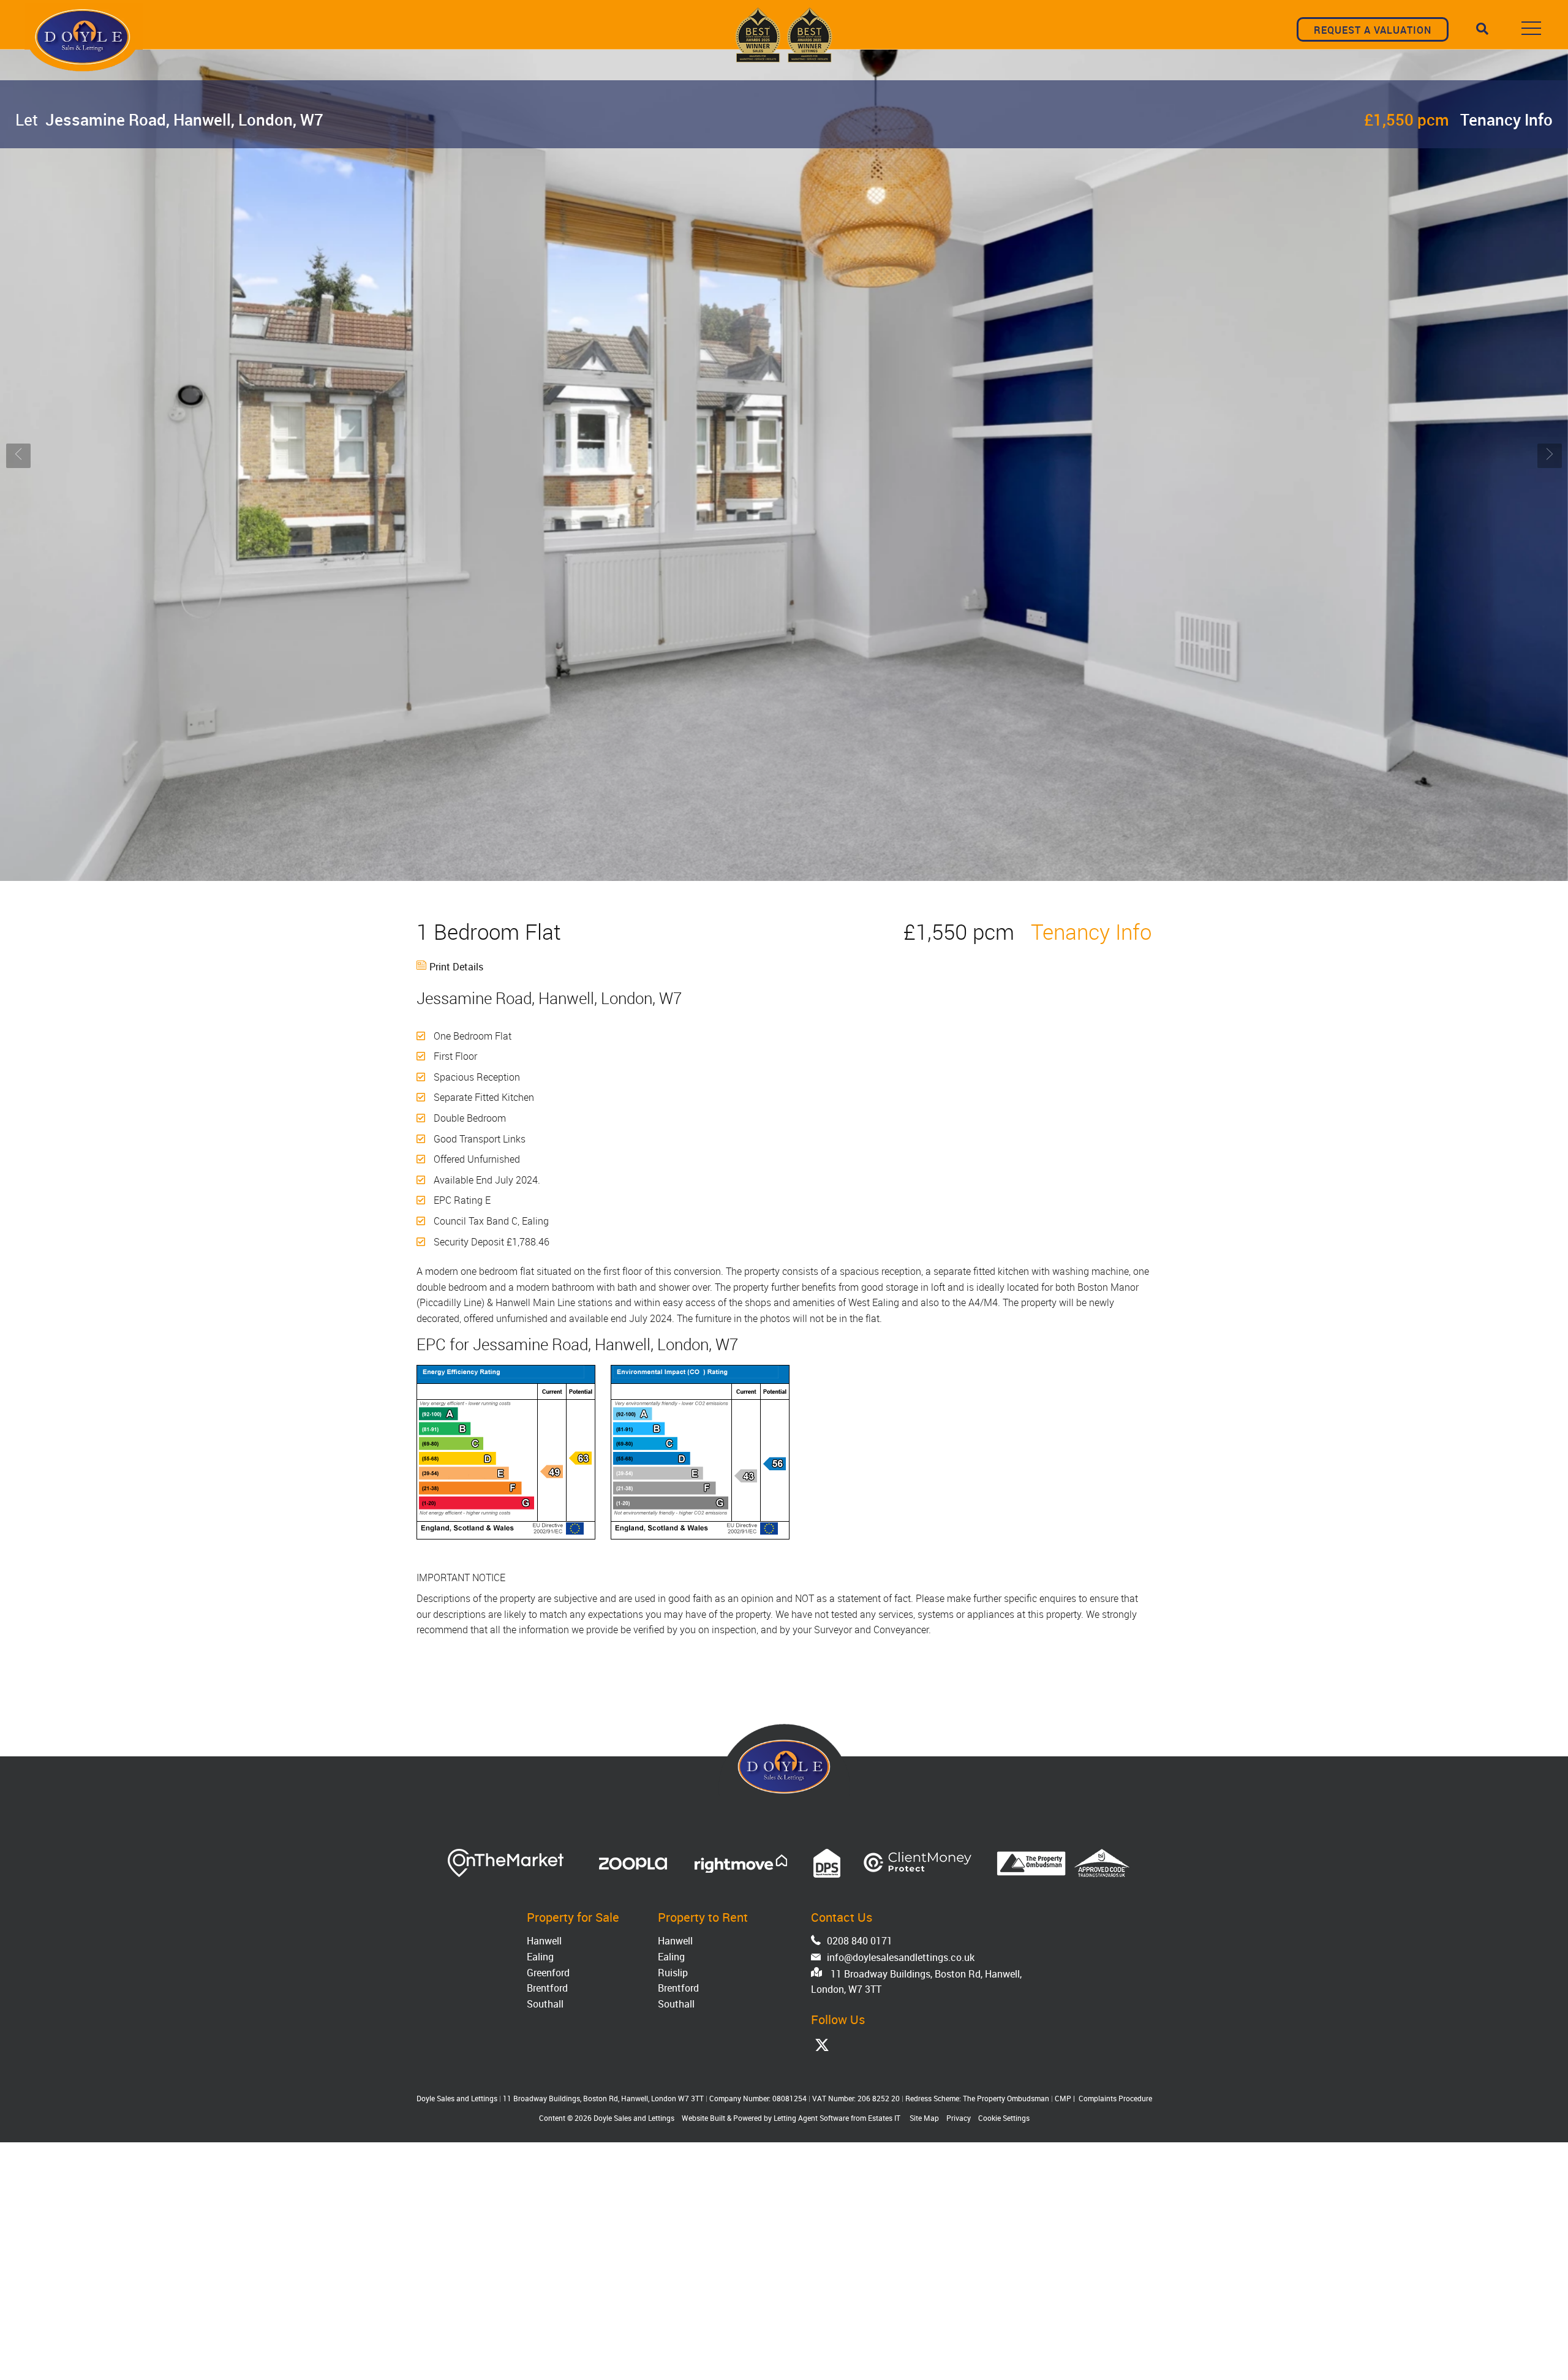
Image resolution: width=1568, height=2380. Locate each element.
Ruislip (673, 1973)
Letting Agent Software (811, 2118)
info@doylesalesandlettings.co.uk (901, 1957)
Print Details (456, 967)
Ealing (540, 1957)
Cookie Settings (1004, 2118)
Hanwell (544, 1941)
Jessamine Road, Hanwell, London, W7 (169, 119)
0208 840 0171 (860, 1941)
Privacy (959, 2118)
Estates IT (884, 2118)
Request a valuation (1373, 30)
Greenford (548, 1973)
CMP (1063, 2098)
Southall (545, 2004)
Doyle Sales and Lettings (634, 2118)
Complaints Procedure (1115, 2098)
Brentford (547, 1988)
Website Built (703, 2118)
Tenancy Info (1506, 119)
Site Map (924, 2118)
